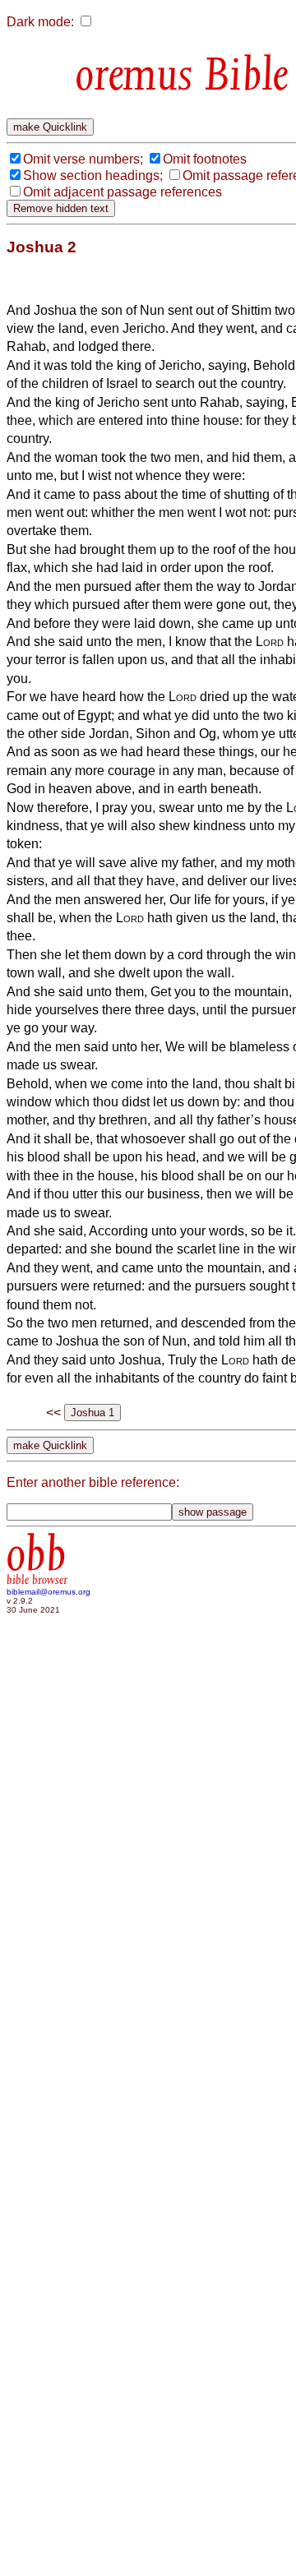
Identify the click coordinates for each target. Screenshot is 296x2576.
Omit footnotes (205, 159)
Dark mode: (40, 22)
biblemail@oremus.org (49, 1592)
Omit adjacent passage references (123, 192)
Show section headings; (93, 175)
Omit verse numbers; (83, 159)
